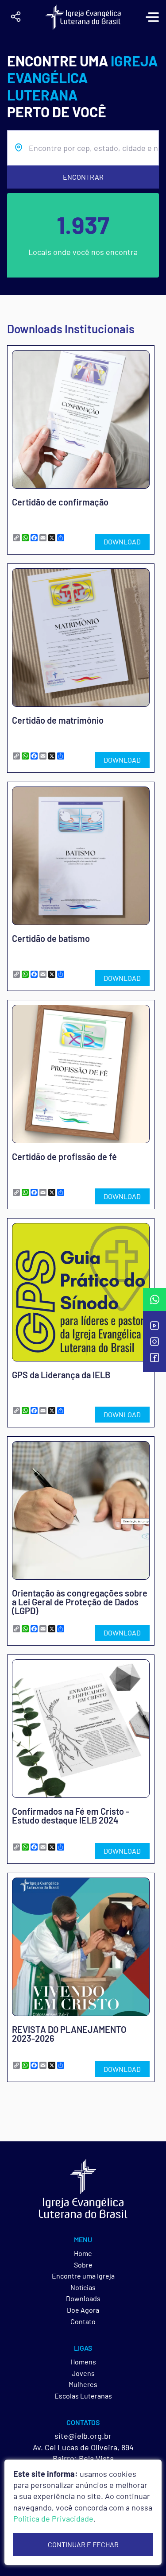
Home (83, 2253)
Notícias (83, 2287)
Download (122, 542)
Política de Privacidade (53, 2518)
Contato (83, 2321)
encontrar (83, 177)
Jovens (83, 2373)
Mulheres (83, 2384)
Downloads (83, 2298)
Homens (83, 2362)
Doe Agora (83, 2310)
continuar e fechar (83, 2544)
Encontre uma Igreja (83, 2276)
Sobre (83, 2265)
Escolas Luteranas (83, 2396)
